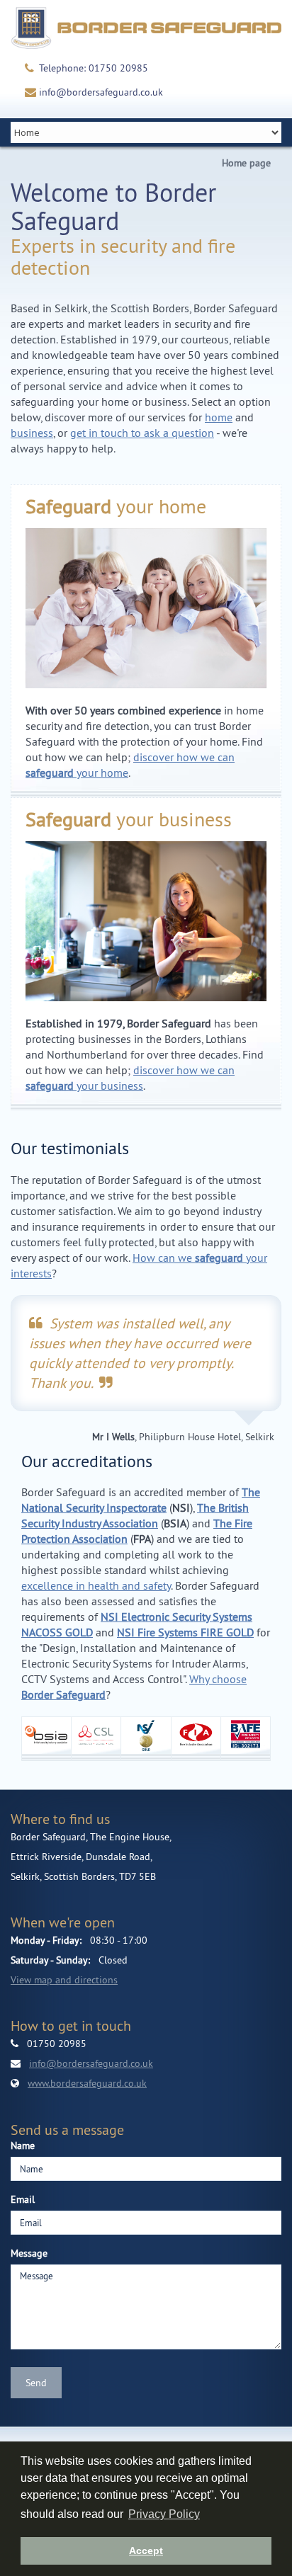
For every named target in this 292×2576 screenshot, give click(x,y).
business (32, 433)
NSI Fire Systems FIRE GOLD (185, 1632)
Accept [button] (146, 2551)
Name (23, 2145)
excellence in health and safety (96, 1585)
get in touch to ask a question (142, 433)
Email (23, 2199)
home (219, 417)
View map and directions (64, 1980)
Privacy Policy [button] (164, 2514)
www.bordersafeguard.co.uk (87, 2083)
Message (29, 2253)
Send (36, 2383)
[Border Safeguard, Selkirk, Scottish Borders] (146, 28)
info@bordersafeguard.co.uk (101, 92)
